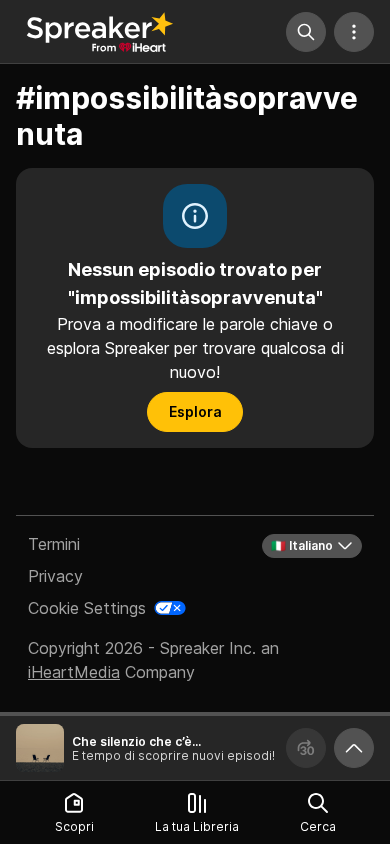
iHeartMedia (74, 672)
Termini (54, 544)
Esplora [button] (195, 411)
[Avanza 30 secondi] (306, 748)
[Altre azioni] (354, 32)
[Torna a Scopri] (100, 32)
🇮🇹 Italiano (302, 545)
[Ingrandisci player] (354, 748)
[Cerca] (306, 32)
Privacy (55, 576)
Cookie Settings (87, 608)
